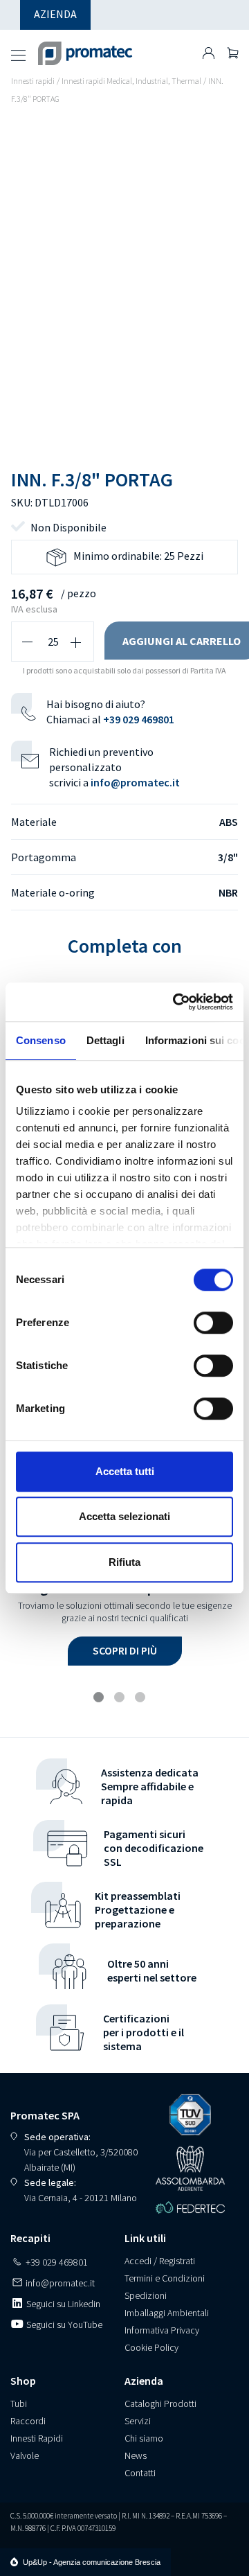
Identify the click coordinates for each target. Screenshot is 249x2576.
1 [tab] (100, 1699)
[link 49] (209, 53)
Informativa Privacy (162, 2330)
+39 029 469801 (139, 719)
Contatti (140, 2473)
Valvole (25, 2455)
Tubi (19, 2403)
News (136, 2455)
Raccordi (28, 2421)
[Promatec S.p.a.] (85, 48)
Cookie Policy (151, 2347)
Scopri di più (125, 1650)
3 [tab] (142, 1699)
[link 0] (176, 1002)
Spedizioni (146, 2295)
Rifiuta (124, 1562)
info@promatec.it (135, 782)
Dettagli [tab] (105, 1040)
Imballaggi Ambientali (167, 2313)
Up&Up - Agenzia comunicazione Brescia (92, 2562)
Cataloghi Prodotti (160, 2403)
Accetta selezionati (124, 1516)
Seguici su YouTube (63, 2324)
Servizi (138, 2421)
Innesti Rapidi (37, 2438)
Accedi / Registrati (160, 2261)
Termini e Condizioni (165, 2278)
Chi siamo (144, 2438)
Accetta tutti (125, 1471)
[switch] (213, 1323)
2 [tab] (121, 1699)
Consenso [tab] (41, 1040)
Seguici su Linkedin (62, 2304)
